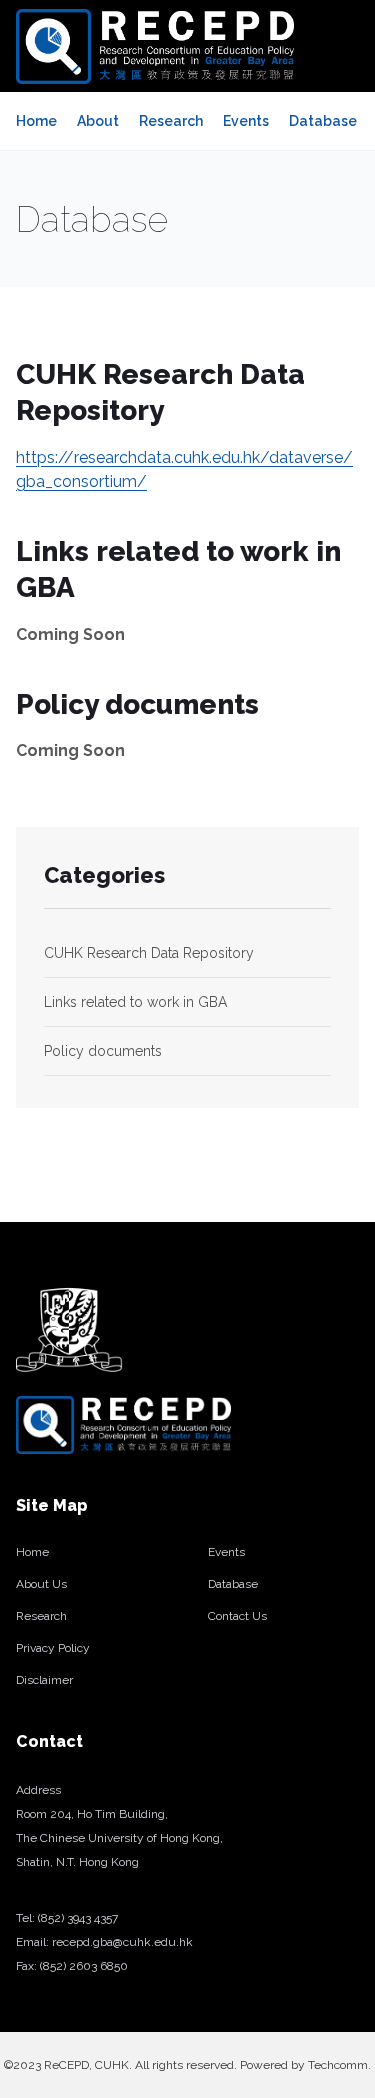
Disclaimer (44, 1680)
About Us (41, 1584)
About (98, 121)
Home (36, 121)
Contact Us (237, 1616)
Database (323, 121)
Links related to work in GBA (135, 1002)
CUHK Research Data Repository (149, 953)
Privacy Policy (53, 1648)
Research (171, 121)
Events (246, 121)
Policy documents (103, 1051)
